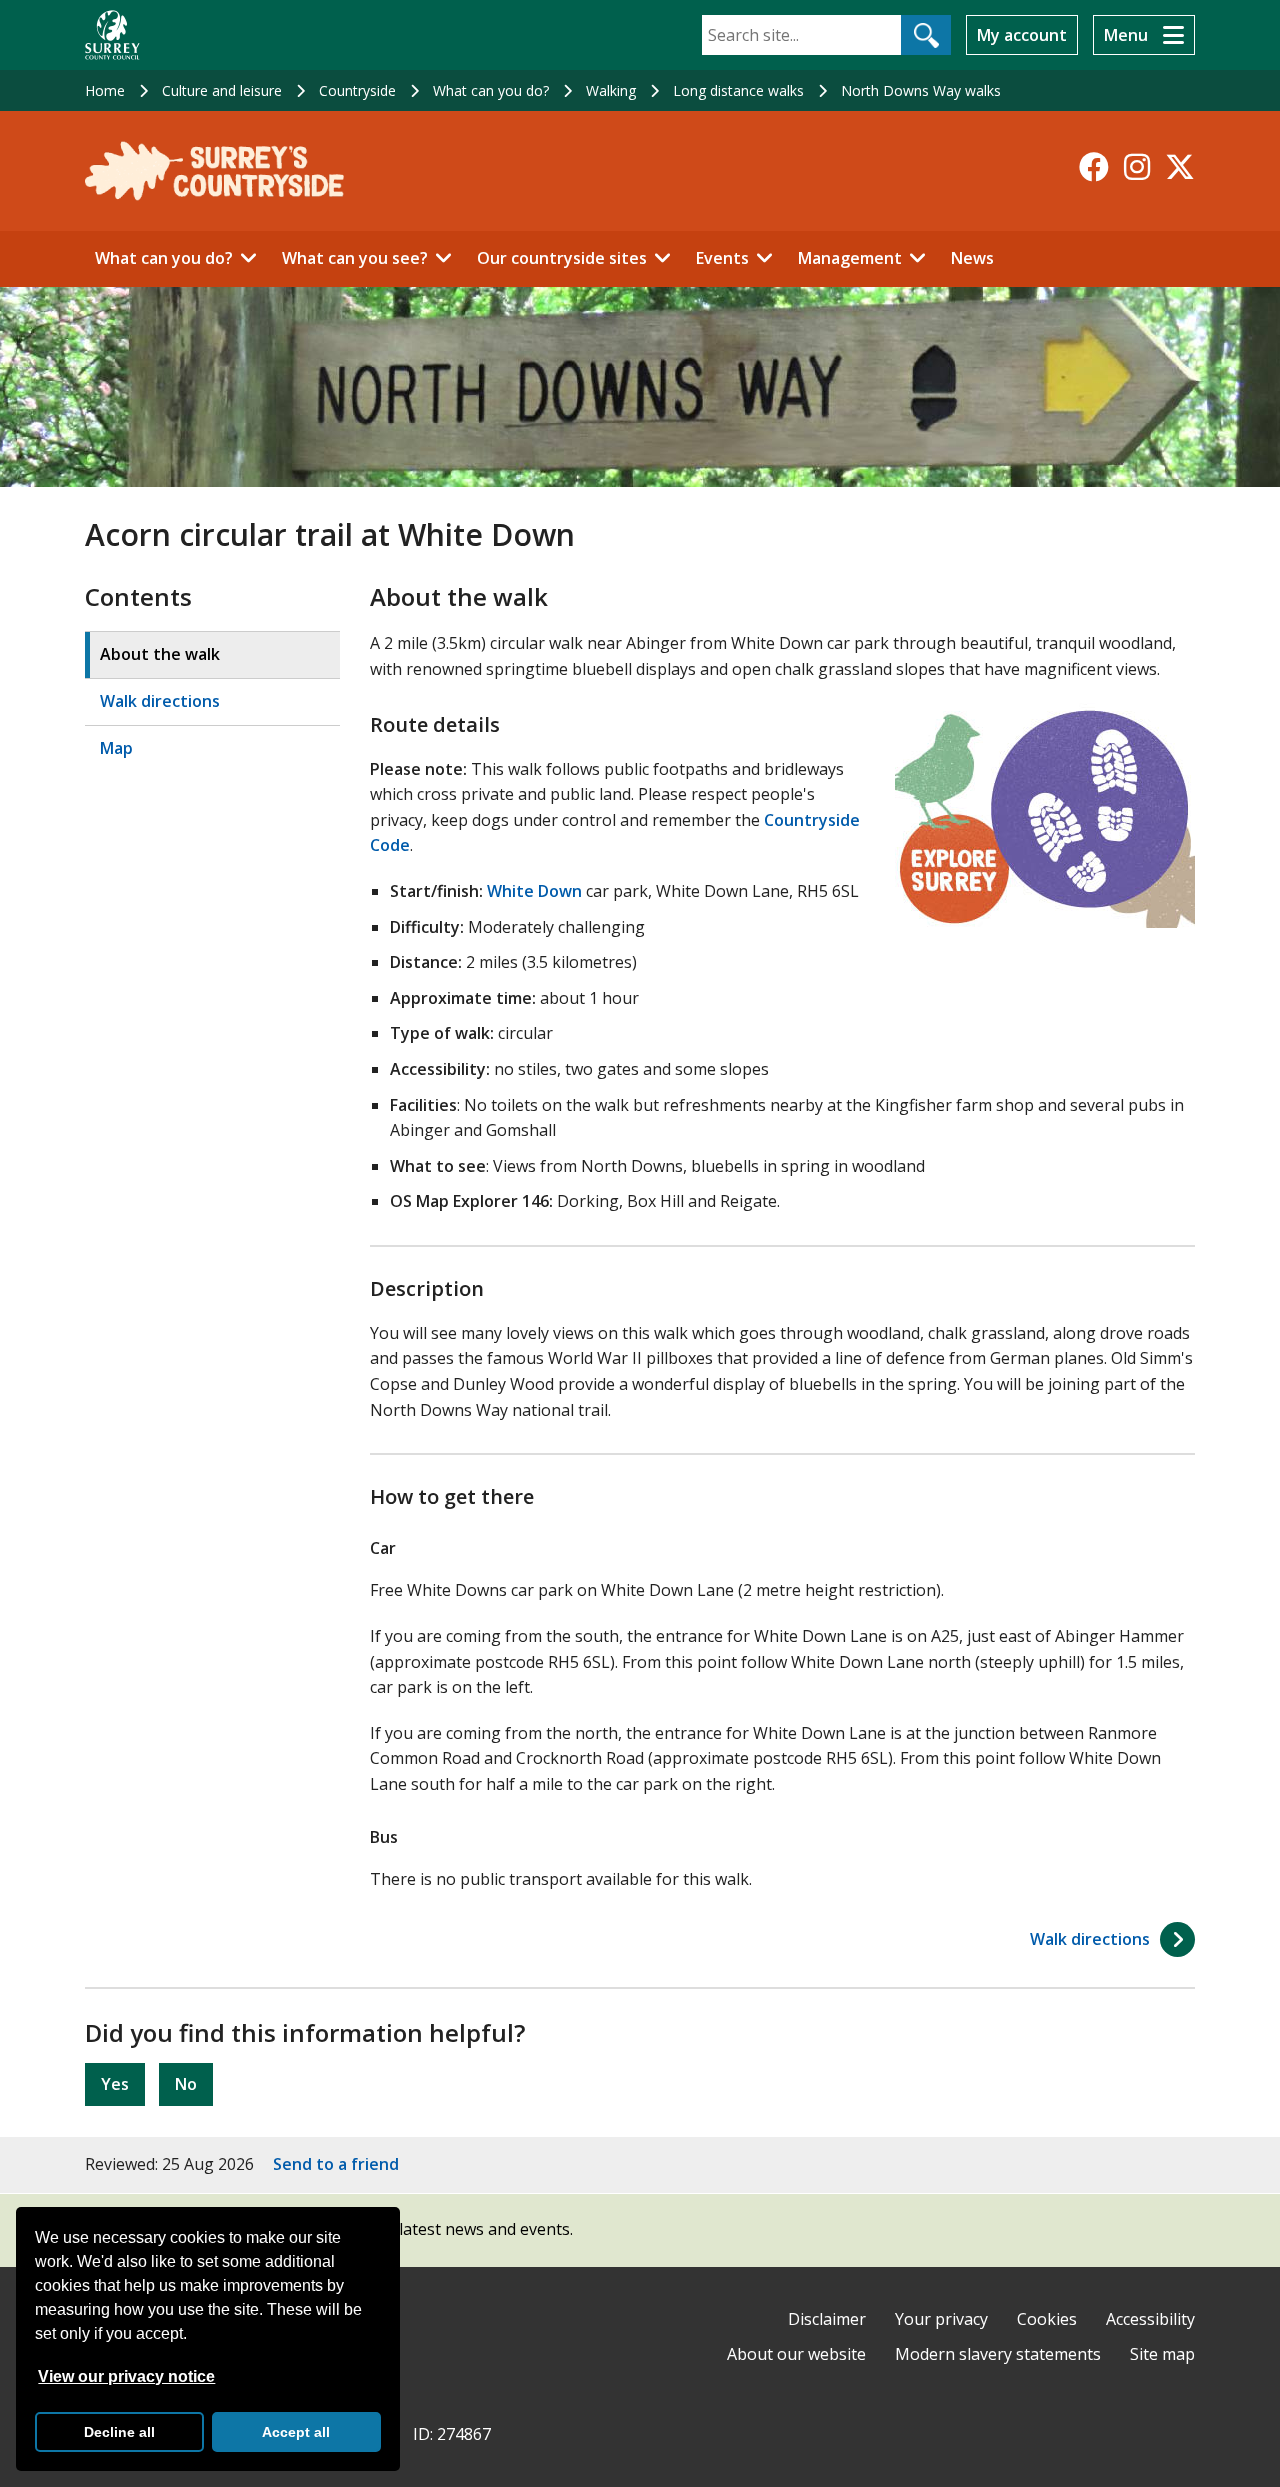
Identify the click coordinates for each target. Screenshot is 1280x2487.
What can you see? (355, 258)
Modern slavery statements (998, 2354)
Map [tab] (116, 748)
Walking (611, 90)
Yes (115, 2084)
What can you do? (491, 90)
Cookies (1047, 2319)
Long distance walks (738, 90)
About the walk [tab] (160, 654)
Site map (1162, 2354)
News (972, 258)
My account (1022, 35)
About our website (796, 2354)
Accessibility (1150, 2319)
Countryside (357, 90)
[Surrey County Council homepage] (112, 35)
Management (850, 258)
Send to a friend (336, 2164)
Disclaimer (827, 2319)
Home (105, 90)
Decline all (119, 2432)
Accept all (296, 2432)
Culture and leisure (222, 90)
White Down (534, 891)
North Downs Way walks (921, 90)
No (186, 2084)
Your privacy (941, 2319)
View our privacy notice (126, 2376)
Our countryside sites (562, 258)
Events (722, 258)
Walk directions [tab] (160, 701)
